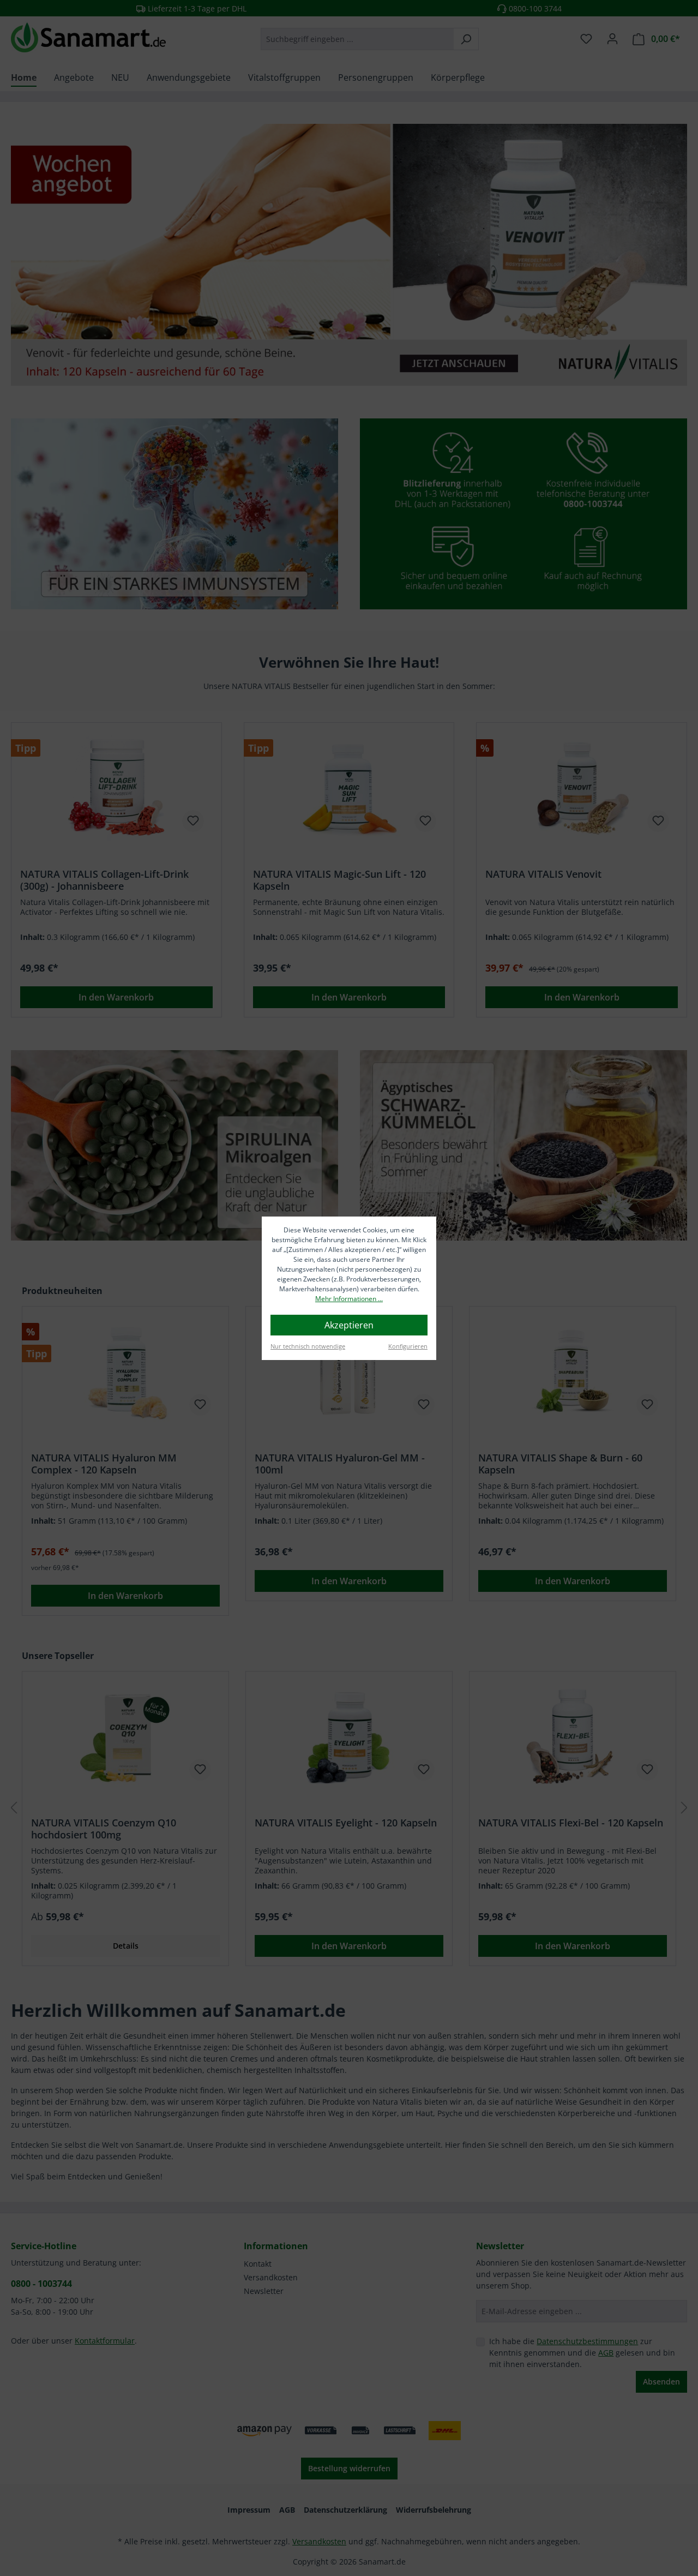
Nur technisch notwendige (308, 1346)
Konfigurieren (408, 1346)
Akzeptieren (349, 1325)
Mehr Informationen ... (349, 1299)
